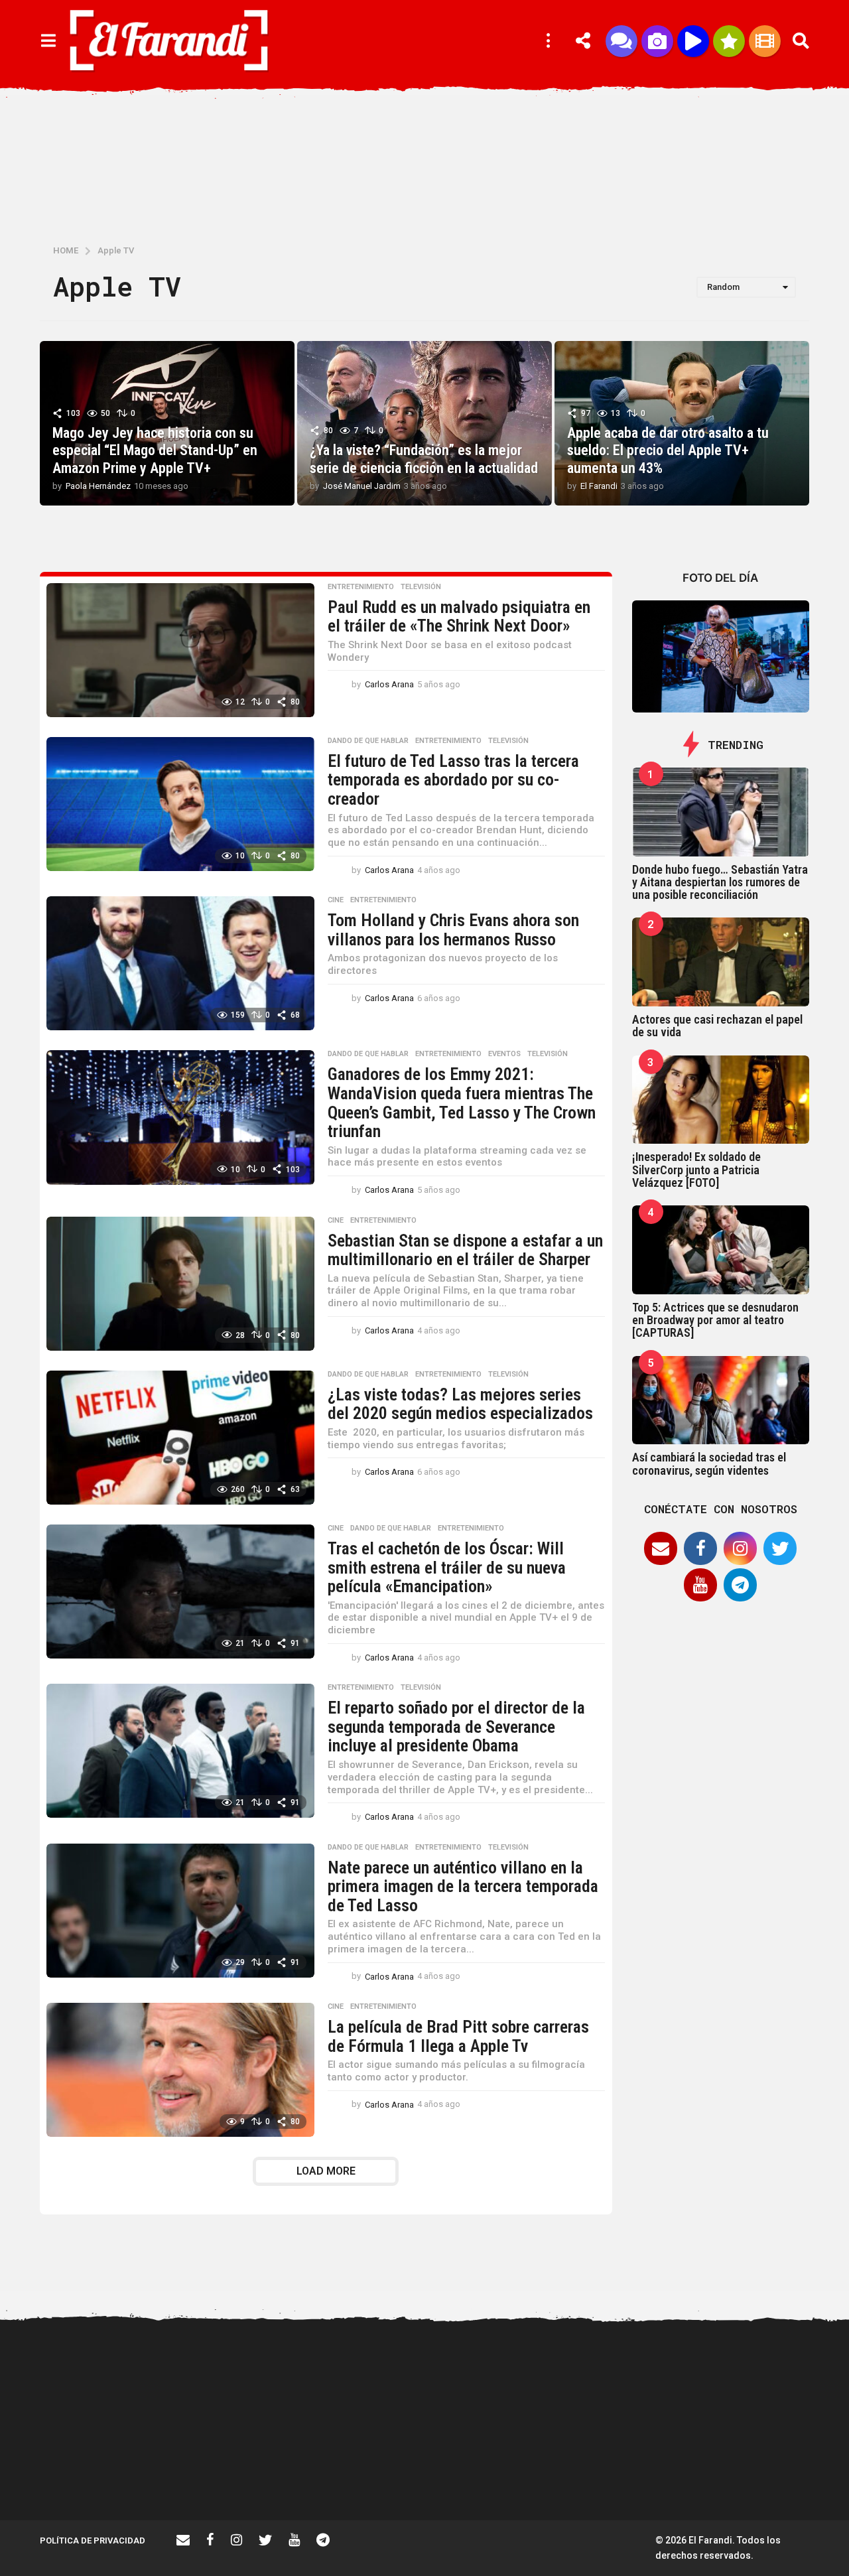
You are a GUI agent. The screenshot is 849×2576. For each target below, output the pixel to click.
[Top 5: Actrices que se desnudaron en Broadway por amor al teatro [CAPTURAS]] (721, 1250)
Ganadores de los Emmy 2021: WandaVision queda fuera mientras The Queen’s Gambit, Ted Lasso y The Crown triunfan (462, 1103)
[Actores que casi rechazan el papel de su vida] (721, 962)
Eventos (504, 1054)
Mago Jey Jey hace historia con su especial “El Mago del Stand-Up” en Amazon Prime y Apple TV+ (155, 450)
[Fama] (657, 41)
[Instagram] (740, 1548)
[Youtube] (700, 1585)
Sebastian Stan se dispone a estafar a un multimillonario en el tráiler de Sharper (465, 1250)
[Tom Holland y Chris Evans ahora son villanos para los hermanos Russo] (180, 963)
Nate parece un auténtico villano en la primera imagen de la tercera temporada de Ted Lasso (463, 1886)
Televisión (421, 587)
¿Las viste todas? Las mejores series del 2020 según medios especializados (460, 1404)
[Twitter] (780, 1548)
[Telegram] (740, 1585)
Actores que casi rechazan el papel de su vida (717, 1026)
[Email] (661, 1548)
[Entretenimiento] (765, 41)
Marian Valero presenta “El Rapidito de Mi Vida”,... (637, 2473)
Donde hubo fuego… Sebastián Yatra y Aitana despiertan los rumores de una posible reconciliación (720, 882)
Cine (336, 900)
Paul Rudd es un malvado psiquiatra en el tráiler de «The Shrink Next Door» (459, 617)
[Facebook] (700, 1548)
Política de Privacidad (93, 2541)
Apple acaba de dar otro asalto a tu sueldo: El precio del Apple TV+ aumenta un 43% (668, 450)
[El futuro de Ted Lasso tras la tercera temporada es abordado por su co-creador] (180, 804)
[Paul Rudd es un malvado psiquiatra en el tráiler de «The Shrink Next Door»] (180, 650)
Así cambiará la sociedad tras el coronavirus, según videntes (709, 1463)
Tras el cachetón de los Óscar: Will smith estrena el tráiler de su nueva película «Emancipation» (447, 1567)
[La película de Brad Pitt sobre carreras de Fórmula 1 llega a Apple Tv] (180, 2070)
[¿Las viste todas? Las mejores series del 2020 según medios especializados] (180, 1438)
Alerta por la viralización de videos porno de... (239, 2473)
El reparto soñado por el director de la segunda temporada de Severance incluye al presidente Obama (456, 1727)
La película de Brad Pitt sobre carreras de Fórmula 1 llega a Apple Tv (458, 2036)
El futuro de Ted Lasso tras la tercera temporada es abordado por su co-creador (453, 780)
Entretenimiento (361, 587)
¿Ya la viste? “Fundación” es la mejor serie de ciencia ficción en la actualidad (424, 459)
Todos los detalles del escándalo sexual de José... (371, 2473)
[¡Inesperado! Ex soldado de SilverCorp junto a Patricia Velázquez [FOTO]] (721, 1100)
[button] (48, 41)
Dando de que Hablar (368, 741)
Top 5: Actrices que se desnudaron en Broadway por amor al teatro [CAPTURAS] (715, 1320)
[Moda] (729, 41)
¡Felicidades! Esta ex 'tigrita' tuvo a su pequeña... (106, 2375)
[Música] (693, 41)
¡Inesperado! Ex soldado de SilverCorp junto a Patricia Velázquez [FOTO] (696, 1170)
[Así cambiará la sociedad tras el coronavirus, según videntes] (721, 1400)
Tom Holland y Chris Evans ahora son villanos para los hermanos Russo (453, 930)
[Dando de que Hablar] (621, 41)
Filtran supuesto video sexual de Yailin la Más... (504, 2473)
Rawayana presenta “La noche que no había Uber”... (770, 2473)
